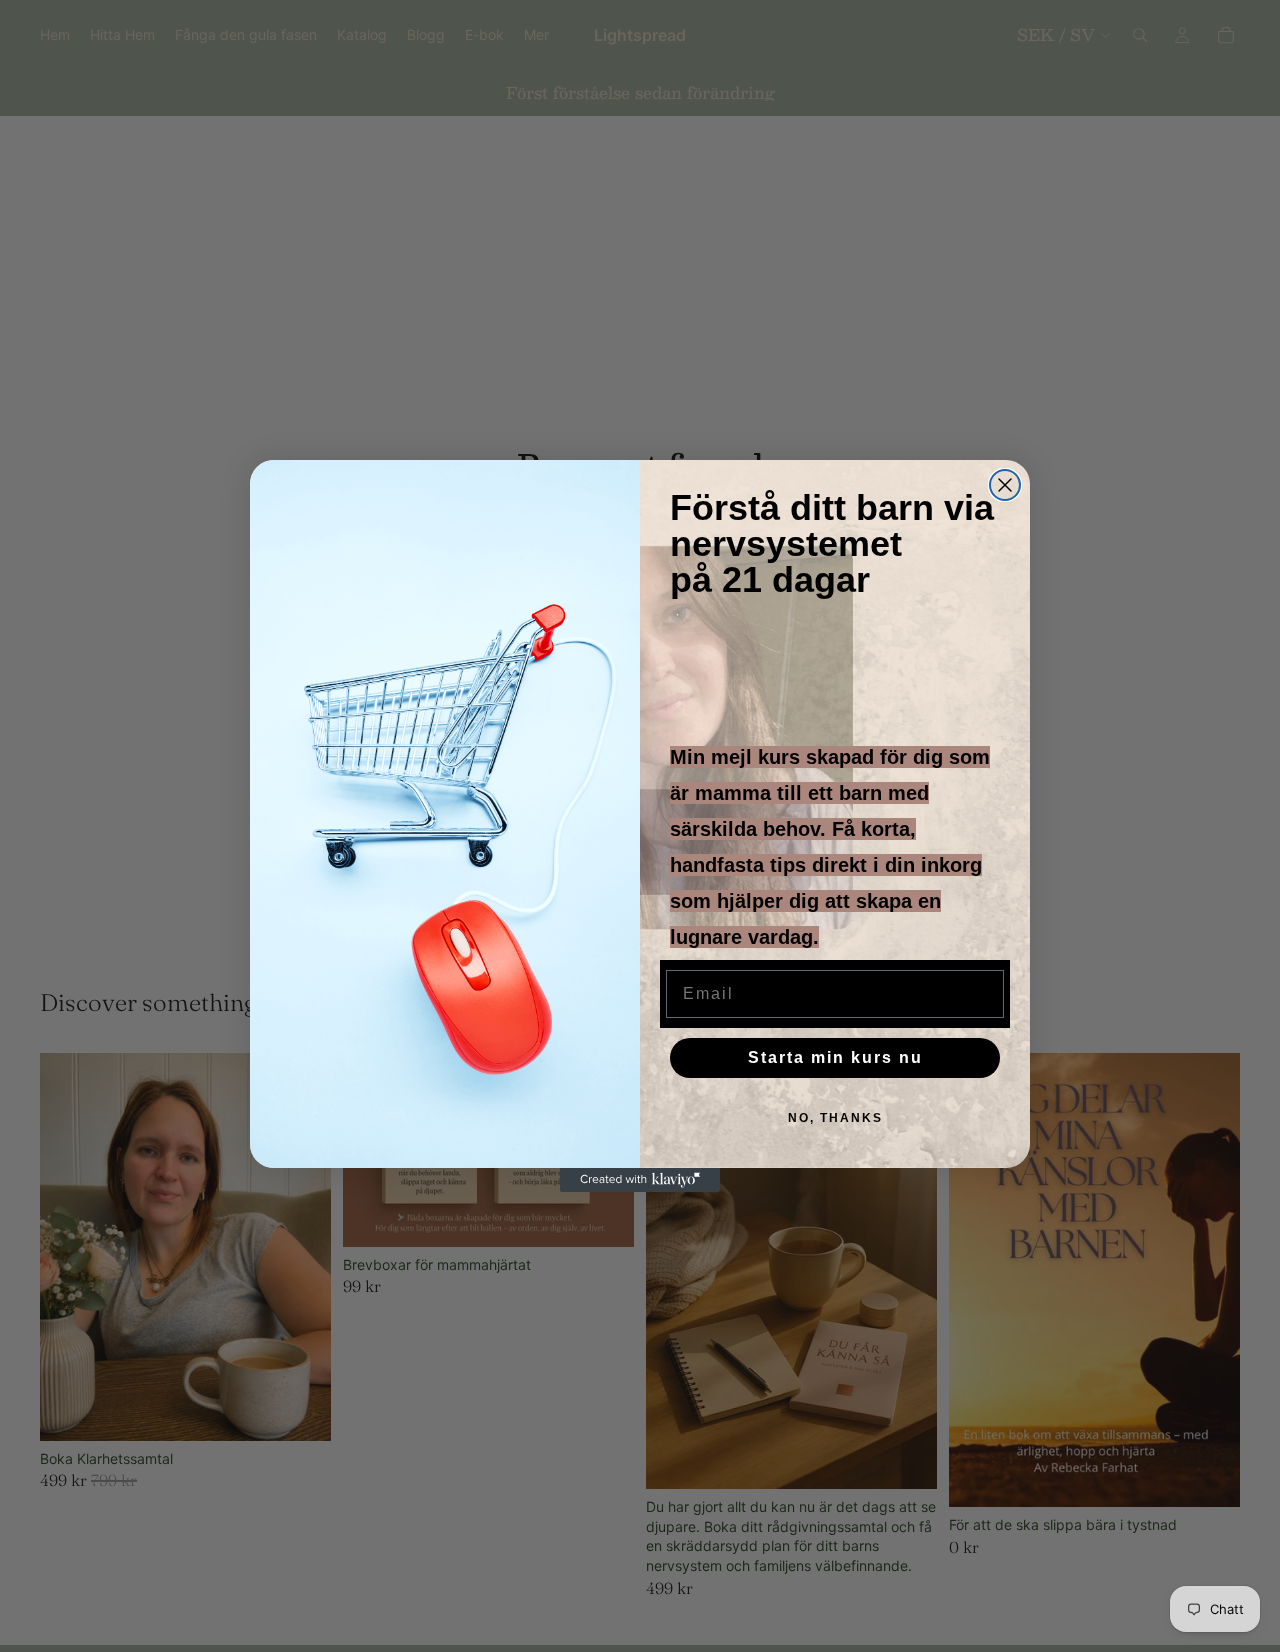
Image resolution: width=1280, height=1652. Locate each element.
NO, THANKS (835, 1118)
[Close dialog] (1005, 485)
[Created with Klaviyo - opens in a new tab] (640, 1180)
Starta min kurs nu (835, 1057)
